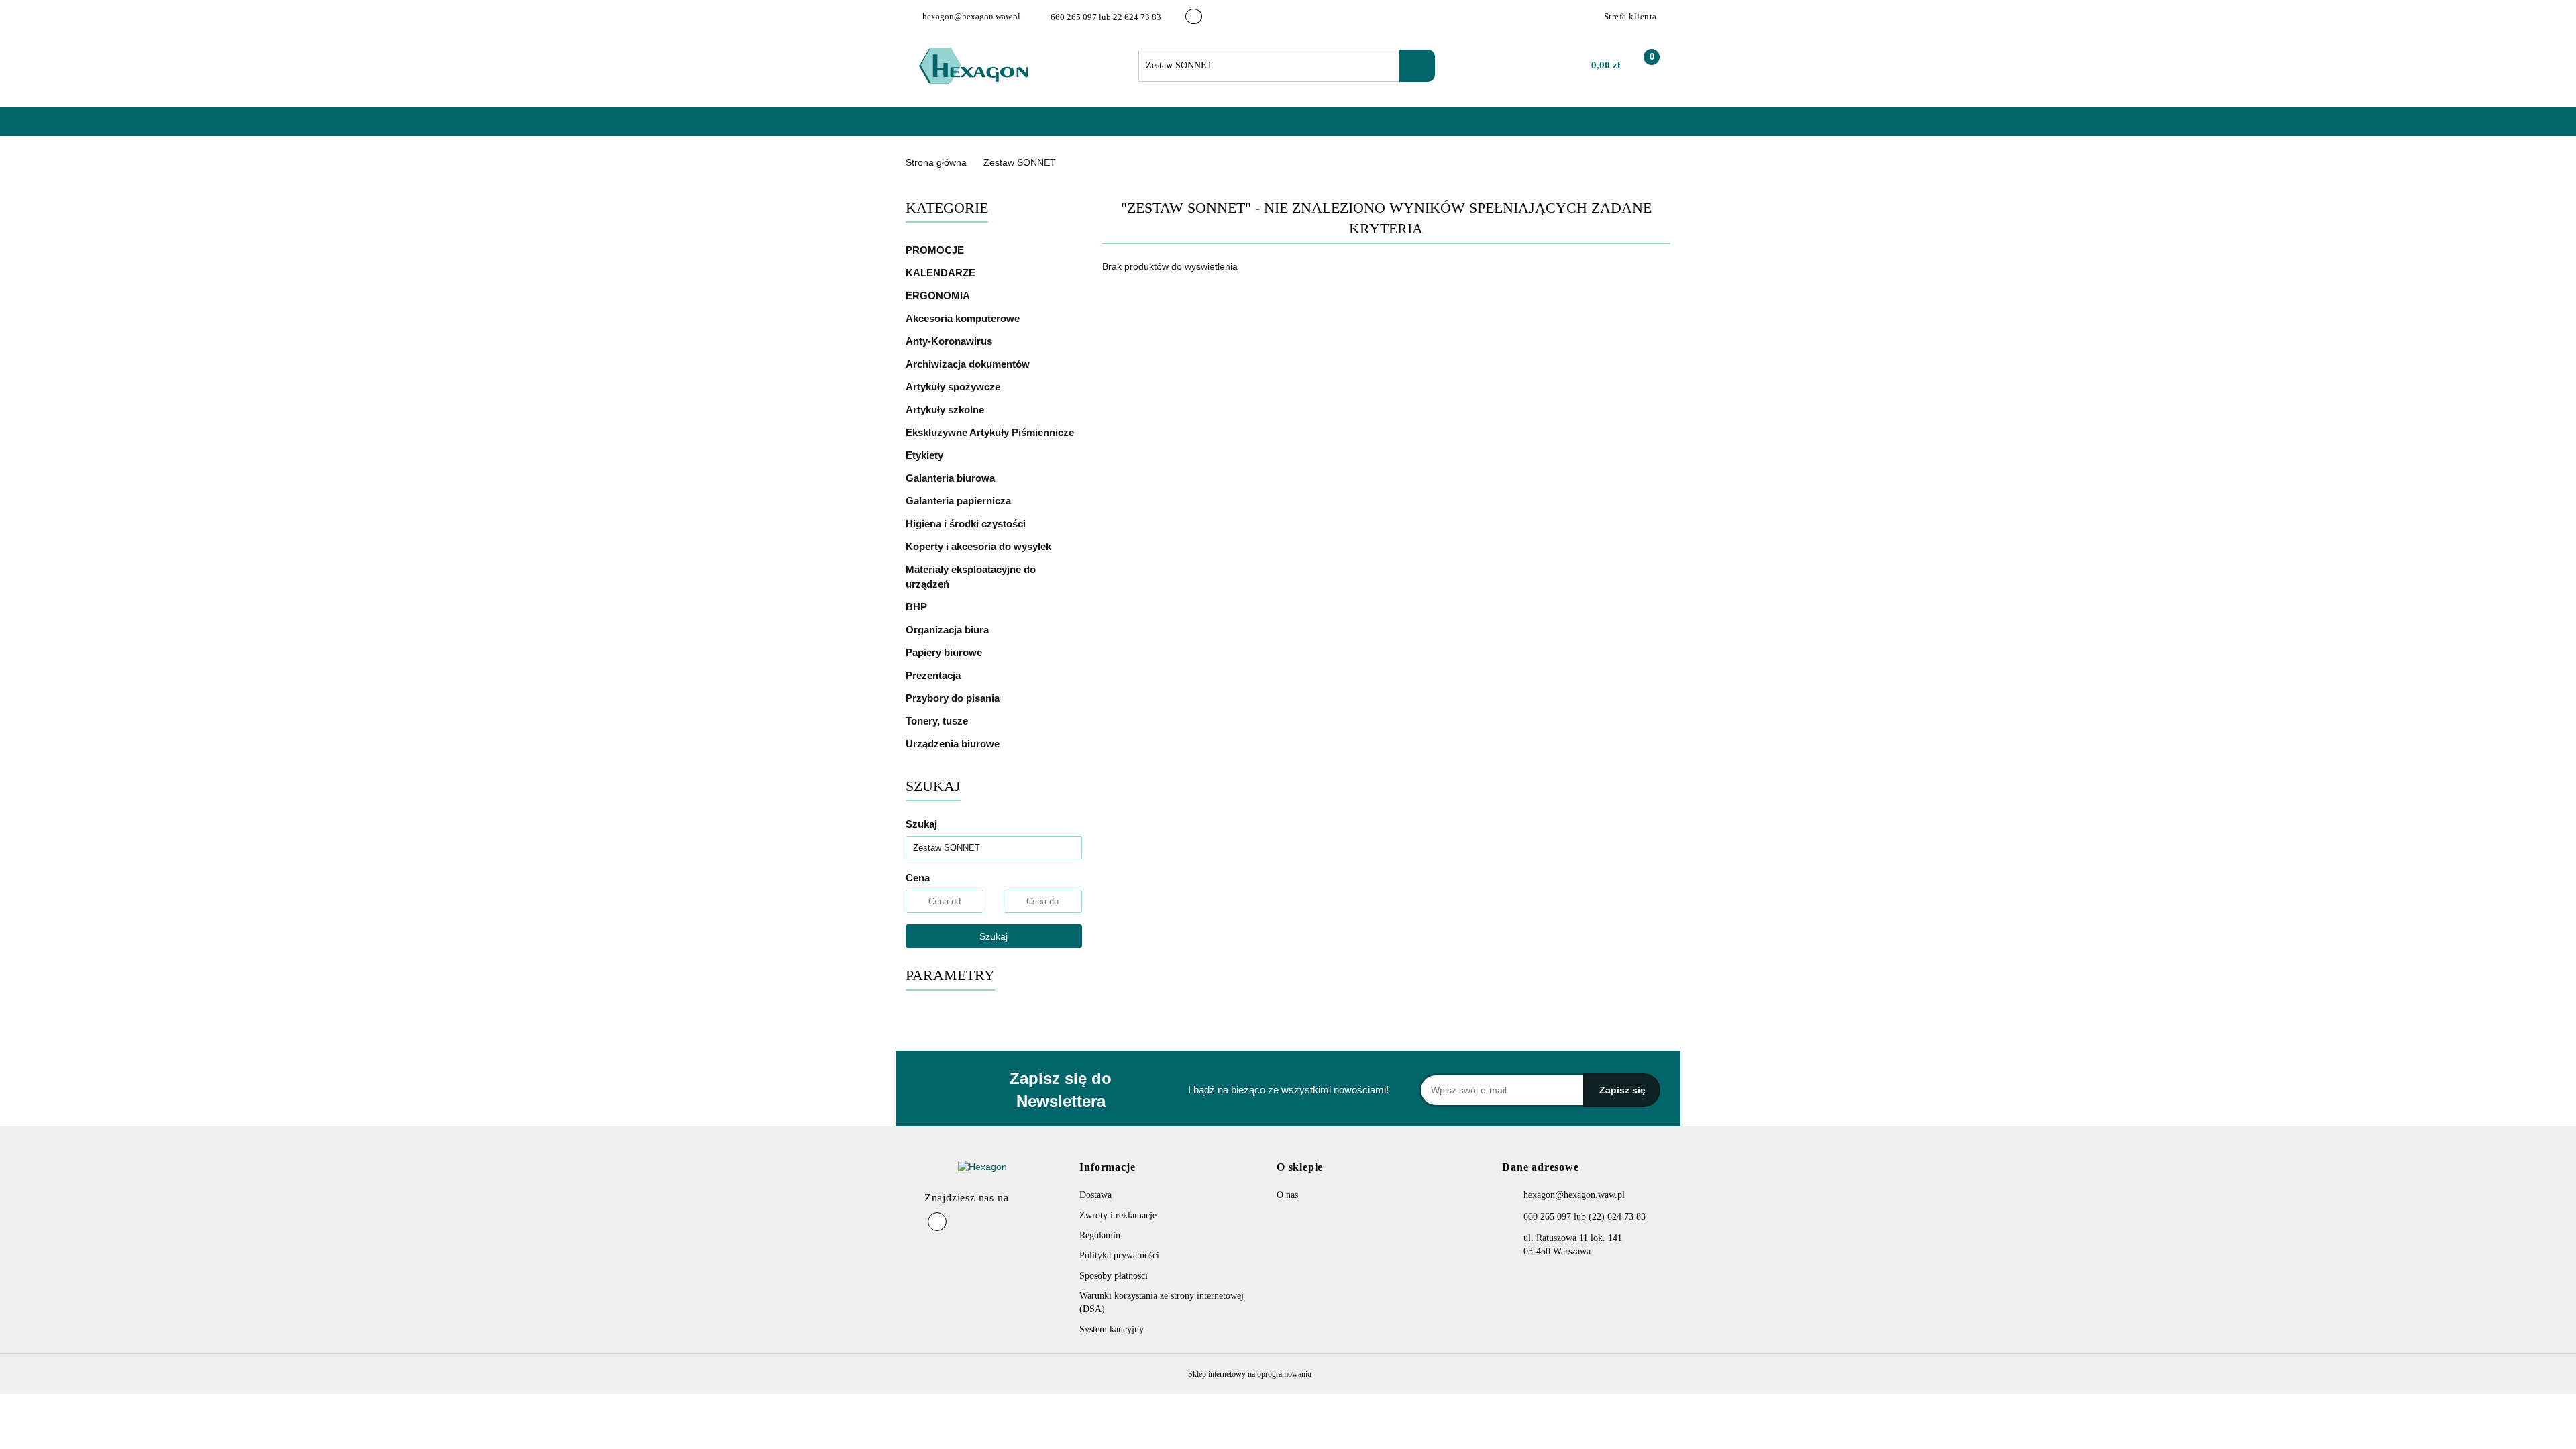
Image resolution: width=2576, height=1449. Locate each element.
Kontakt (1094, 128)
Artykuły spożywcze (954, 387)
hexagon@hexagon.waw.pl (1574, 1195)
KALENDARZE (942, 273)
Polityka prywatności (1119, 1255)
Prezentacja (934, 675)
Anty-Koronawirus (949, 341)
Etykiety (926, 455)
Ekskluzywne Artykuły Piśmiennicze (991, 432)
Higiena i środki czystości (967, 524)
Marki (996, 128)
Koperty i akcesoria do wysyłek (980, 546)
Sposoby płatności (1114, 1276)
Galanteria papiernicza (960, 501)
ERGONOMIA (938, 296)
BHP (916, 607)
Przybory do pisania (954, 698)
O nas (1044, 128)
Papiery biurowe (945, 652)
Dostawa (1095, 1195)
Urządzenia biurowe (954, 744)
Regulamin (1100, 1235)
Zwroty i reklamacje (1118, 1215)
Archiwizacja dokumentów (969, 364)
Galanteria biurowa (952, 478)
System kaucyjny (1112, 1329)
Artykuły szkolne (946, 410)
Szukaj (994, 936)
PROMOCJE (935, 250)
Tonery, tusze (938, 721)
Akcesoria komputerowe (964, 318)
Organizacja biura (949, 630)
